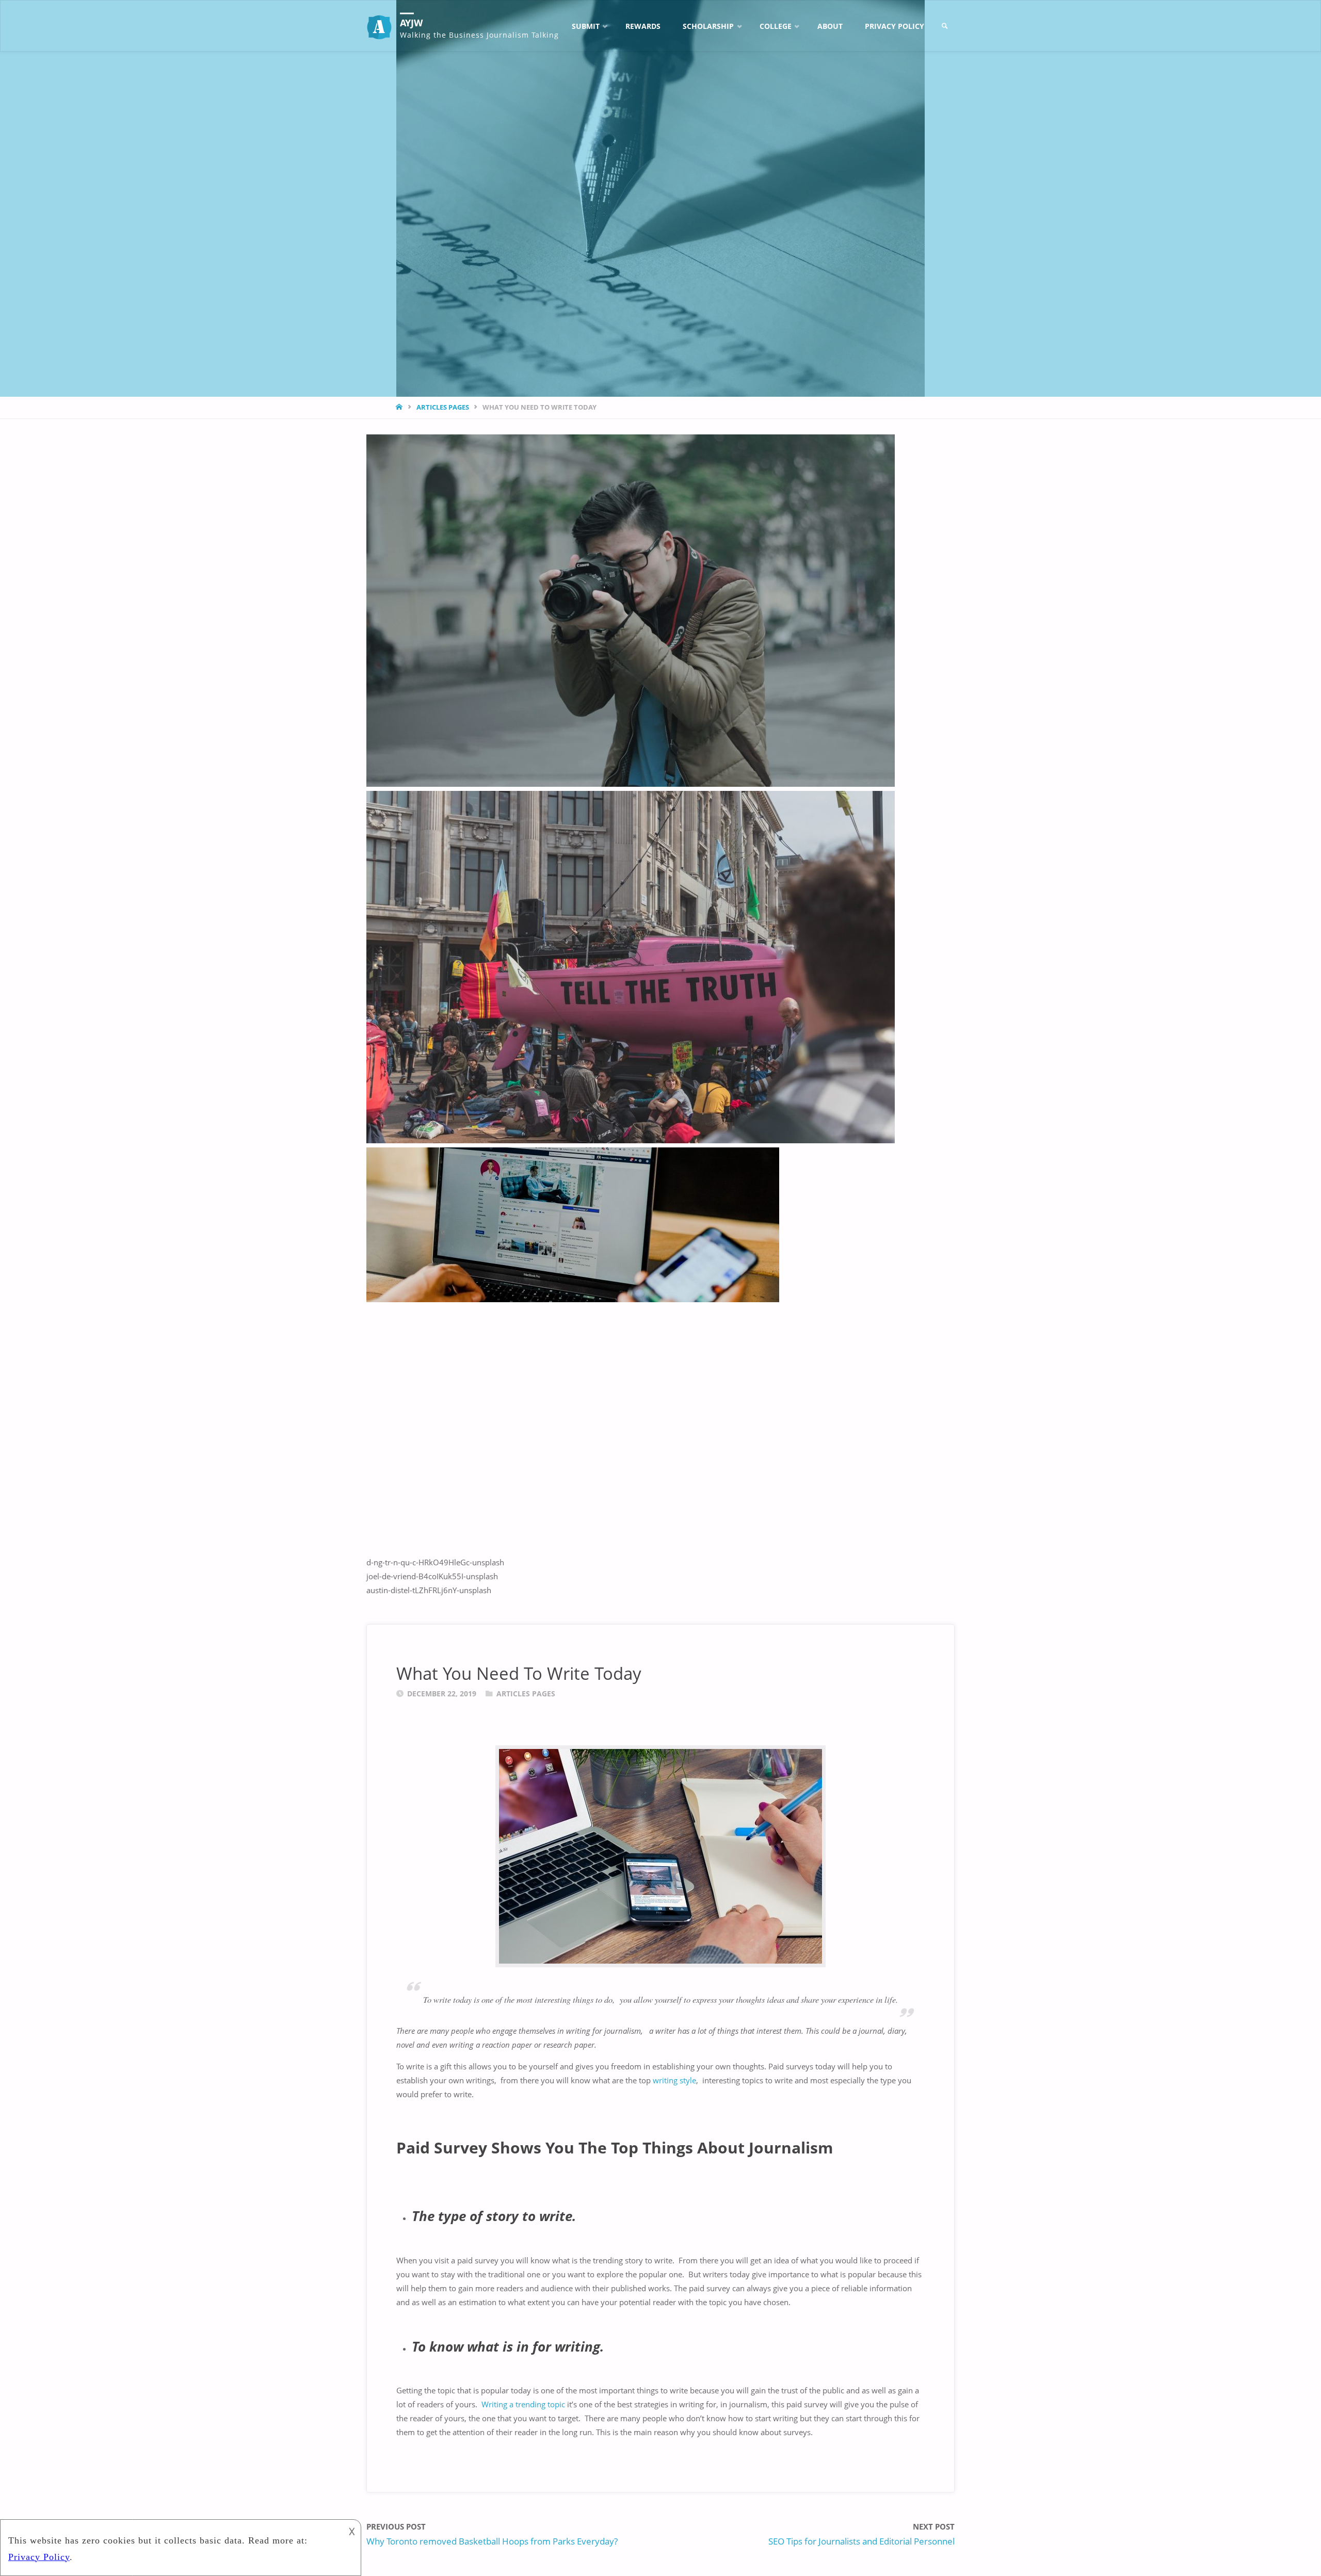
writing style (673, 2080)
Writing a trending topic (523, 2404)
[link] (945, 26)
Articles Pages (443, 407)
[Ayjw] (379, 26)
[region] (660, 1016)
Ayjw (411, 23)
